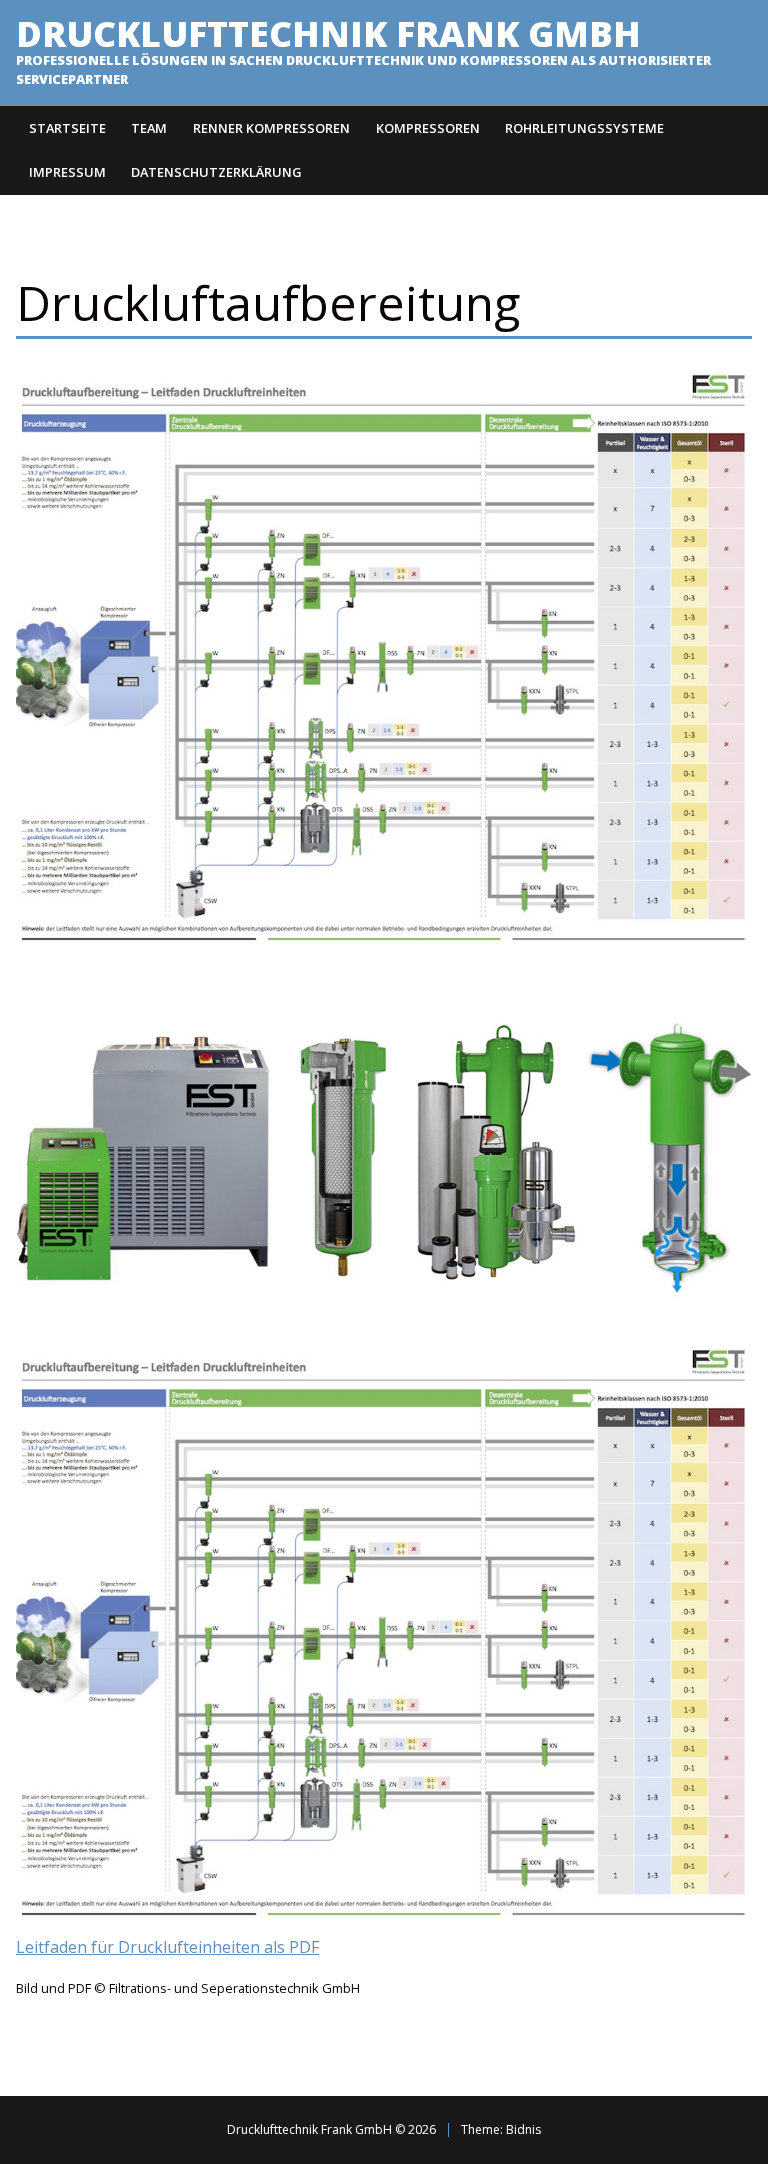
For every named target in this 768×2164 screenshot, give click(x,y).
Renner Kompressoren (271, 128)
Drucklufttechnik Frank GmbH (328, 33)
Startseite (67, 128)
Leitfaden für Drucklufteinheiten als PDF (167, 1947)
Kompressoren (428, 128)
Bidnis (523, 2129)
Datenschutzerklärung (216, 172)
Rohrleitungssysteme (584, 128)
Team (149, 128)
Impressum (67, 172)
